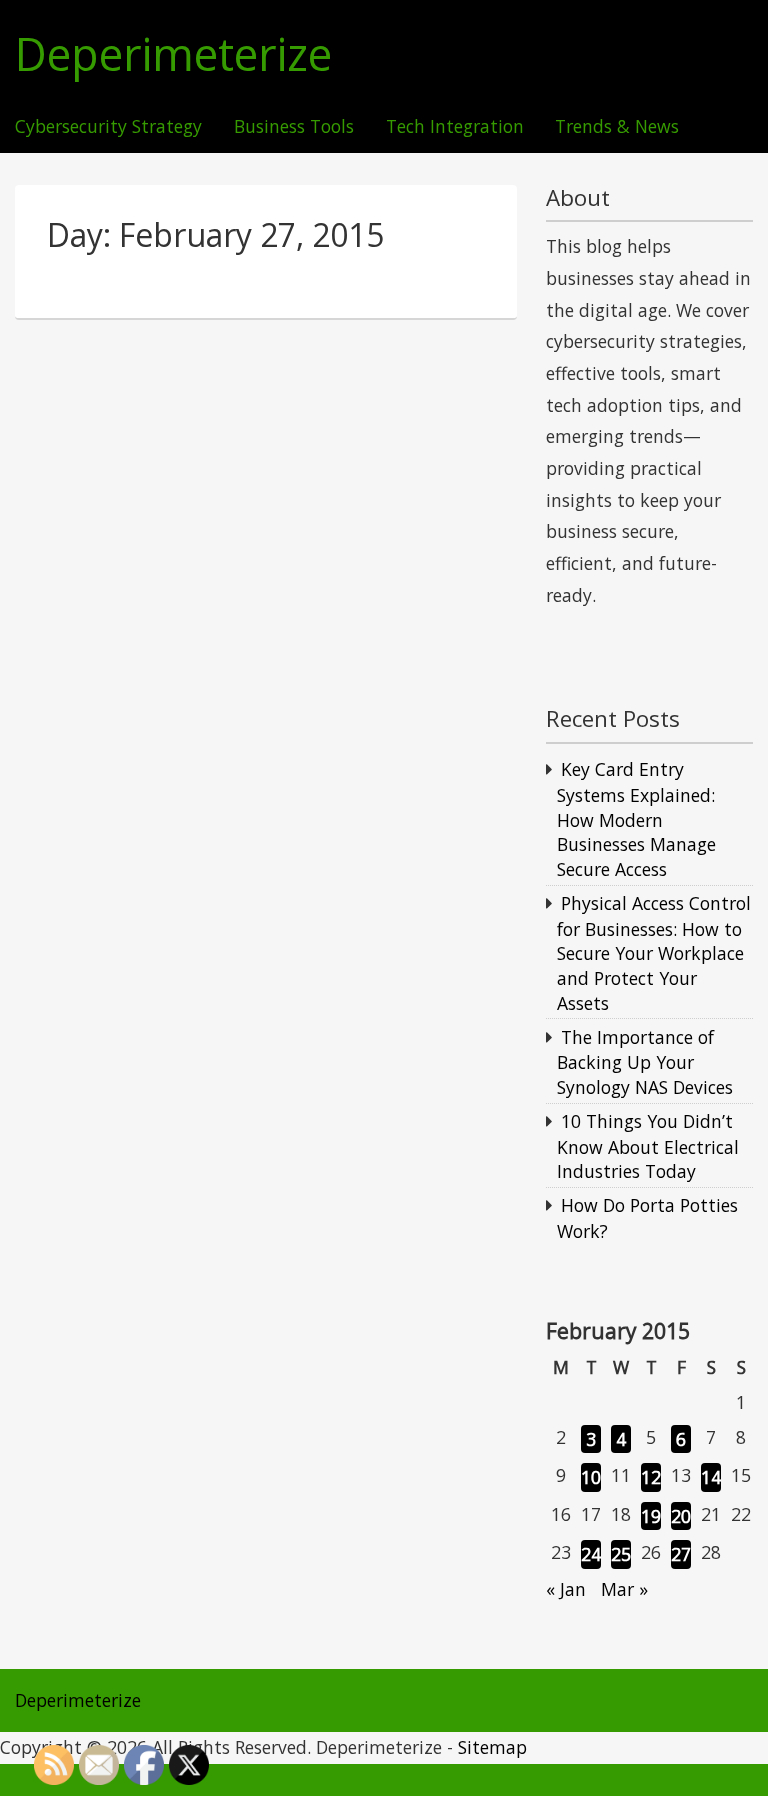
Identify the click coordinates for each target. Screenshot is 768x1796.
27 (681, 1554)
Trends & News (617, 127)
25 (621, 1554)
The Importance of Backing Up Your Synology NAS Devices (645, 1062)
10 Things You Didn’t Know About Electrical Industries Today (648, 1146)
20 (681, 1516)
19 (651, 1516)
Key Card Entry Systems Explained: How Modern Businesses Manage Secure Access (636, 819)
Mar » (624, 1589)
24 (591, 1554)
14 (711, 1477)
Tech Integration (455, 127)
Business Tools (294, 127)
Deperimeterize (173, 54)
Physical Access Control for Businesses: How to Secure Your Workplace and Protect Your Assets (654, 953)
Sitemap (492, 1747)
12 (651, 1477)
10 (591, 1477)
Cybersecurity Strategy (108, 127)
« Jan (566, 1589)
